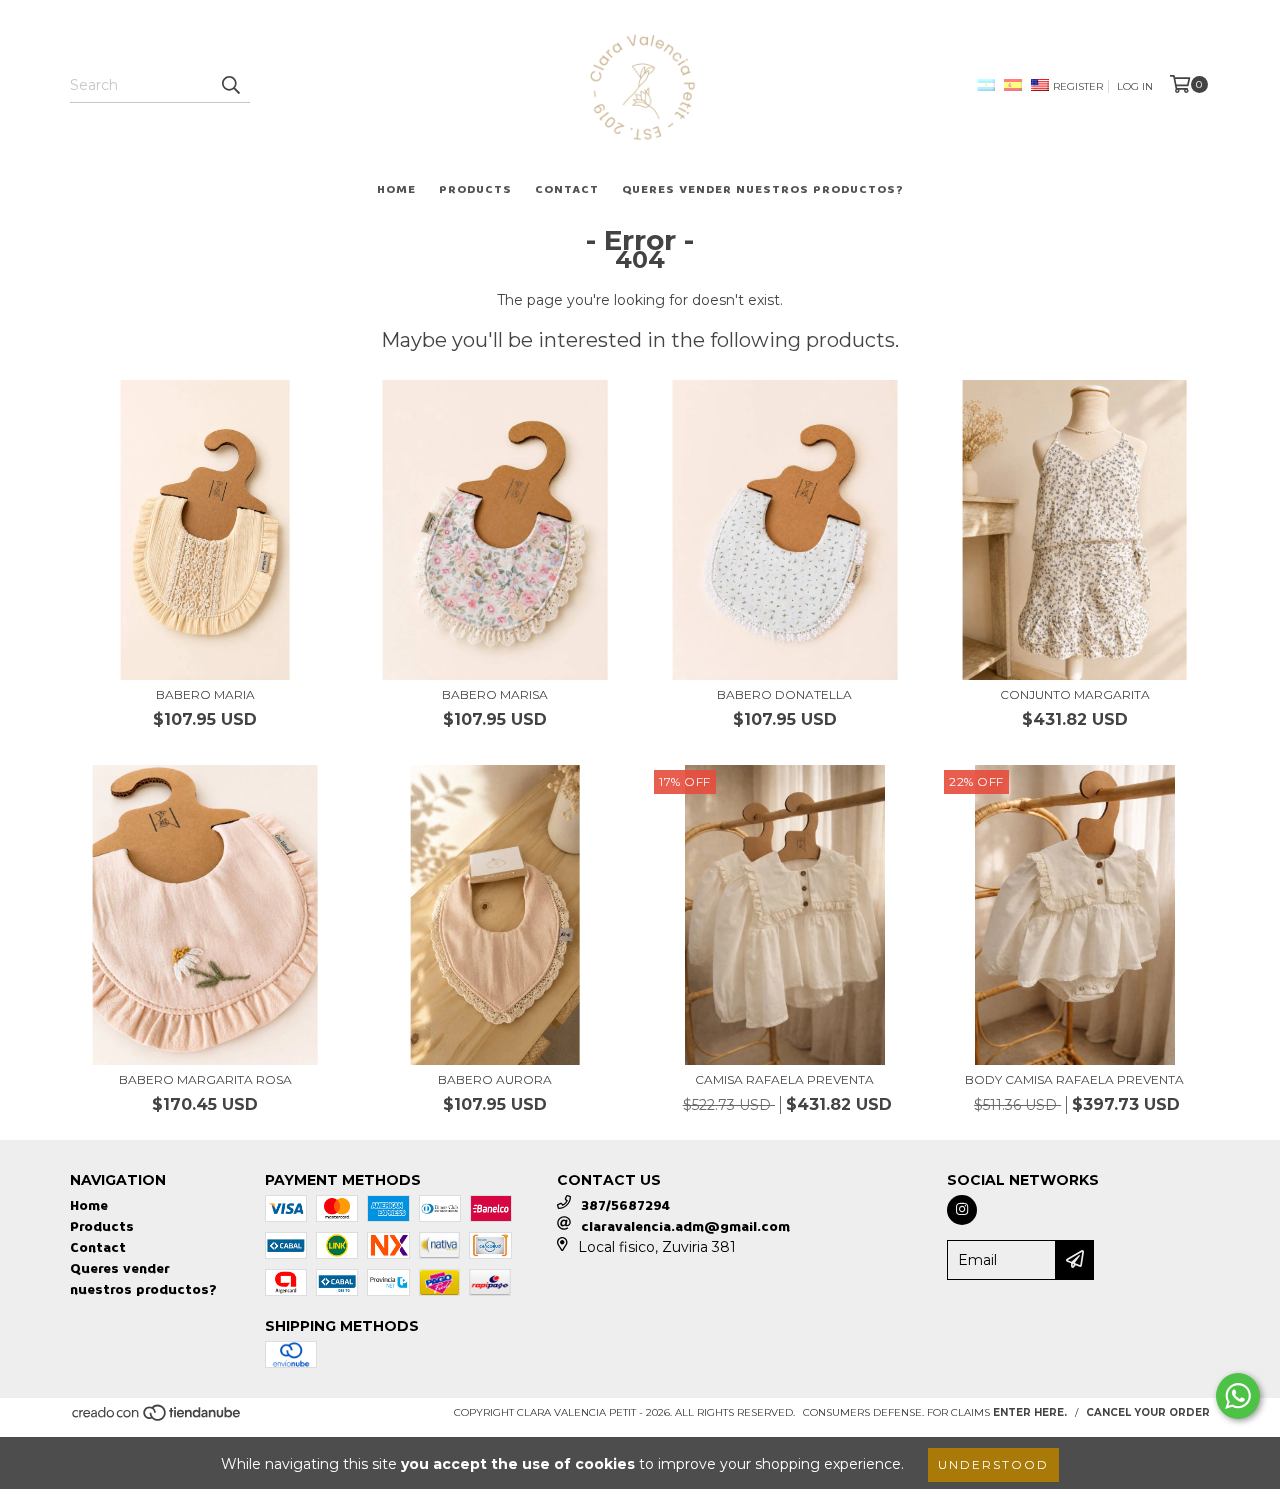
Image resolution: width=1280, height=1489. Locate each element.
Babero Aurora (495, 1079)
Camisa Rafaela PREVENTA (784, 1079)
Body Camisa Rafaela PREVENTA (1074, 1079)
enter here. (1030, 1412)
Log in (1135, 86)
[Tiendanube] (157, 1418)
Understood (993, 1464)
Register (1078, 86)
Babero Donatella (784, 694)
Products (475, 189)
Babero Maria (205, 694)
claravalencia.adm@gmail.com (685, 1226)
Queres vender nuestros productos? (763, 189)
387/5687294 (625, 1205)
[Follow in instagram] (962, 1210)
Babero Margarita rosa (205, 1079)
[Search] (230, 85)
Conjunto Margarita (1075, 694)
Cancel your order (1148, 1412)
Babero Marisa (495, 694)
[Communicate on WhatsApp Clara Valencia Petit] (1238, 1396)
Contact (567, 189)
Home (396, 189)
